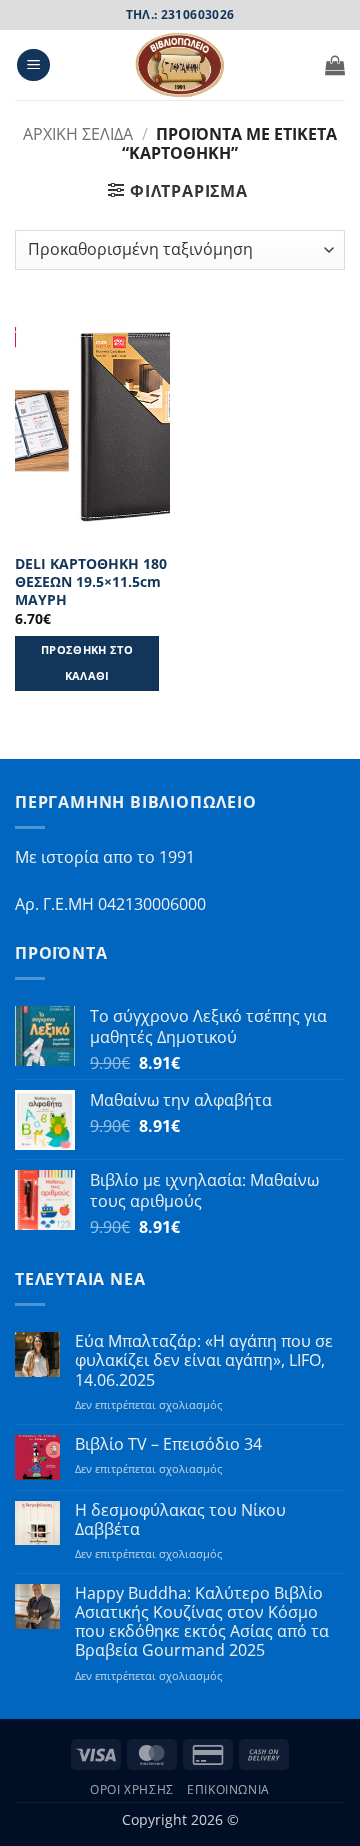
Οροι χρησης (132, 1789)
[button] (33, 65)
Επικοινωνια (228, 1789)
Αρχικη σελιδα (78, 134)
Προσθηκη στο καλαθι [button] (87, 662)
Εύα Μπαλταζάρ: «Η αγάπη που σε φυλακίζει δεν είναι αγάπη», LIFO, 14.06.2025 (204, 1361)
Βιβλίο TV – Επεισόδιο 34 (168, 1444)
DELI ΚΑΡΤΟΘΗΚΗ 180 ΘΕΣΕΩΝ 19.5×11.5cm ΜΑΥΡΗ (91, 581)
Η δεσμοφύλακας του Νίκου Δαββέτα (180, 1520)
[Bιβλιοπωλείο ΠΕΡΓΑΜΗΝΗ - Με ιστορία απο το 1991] (180, 65)
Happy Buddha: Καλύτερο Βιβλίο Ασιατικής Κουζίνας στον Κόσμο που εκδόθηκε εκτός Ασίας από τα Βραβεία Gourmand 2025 (202, 1622)
